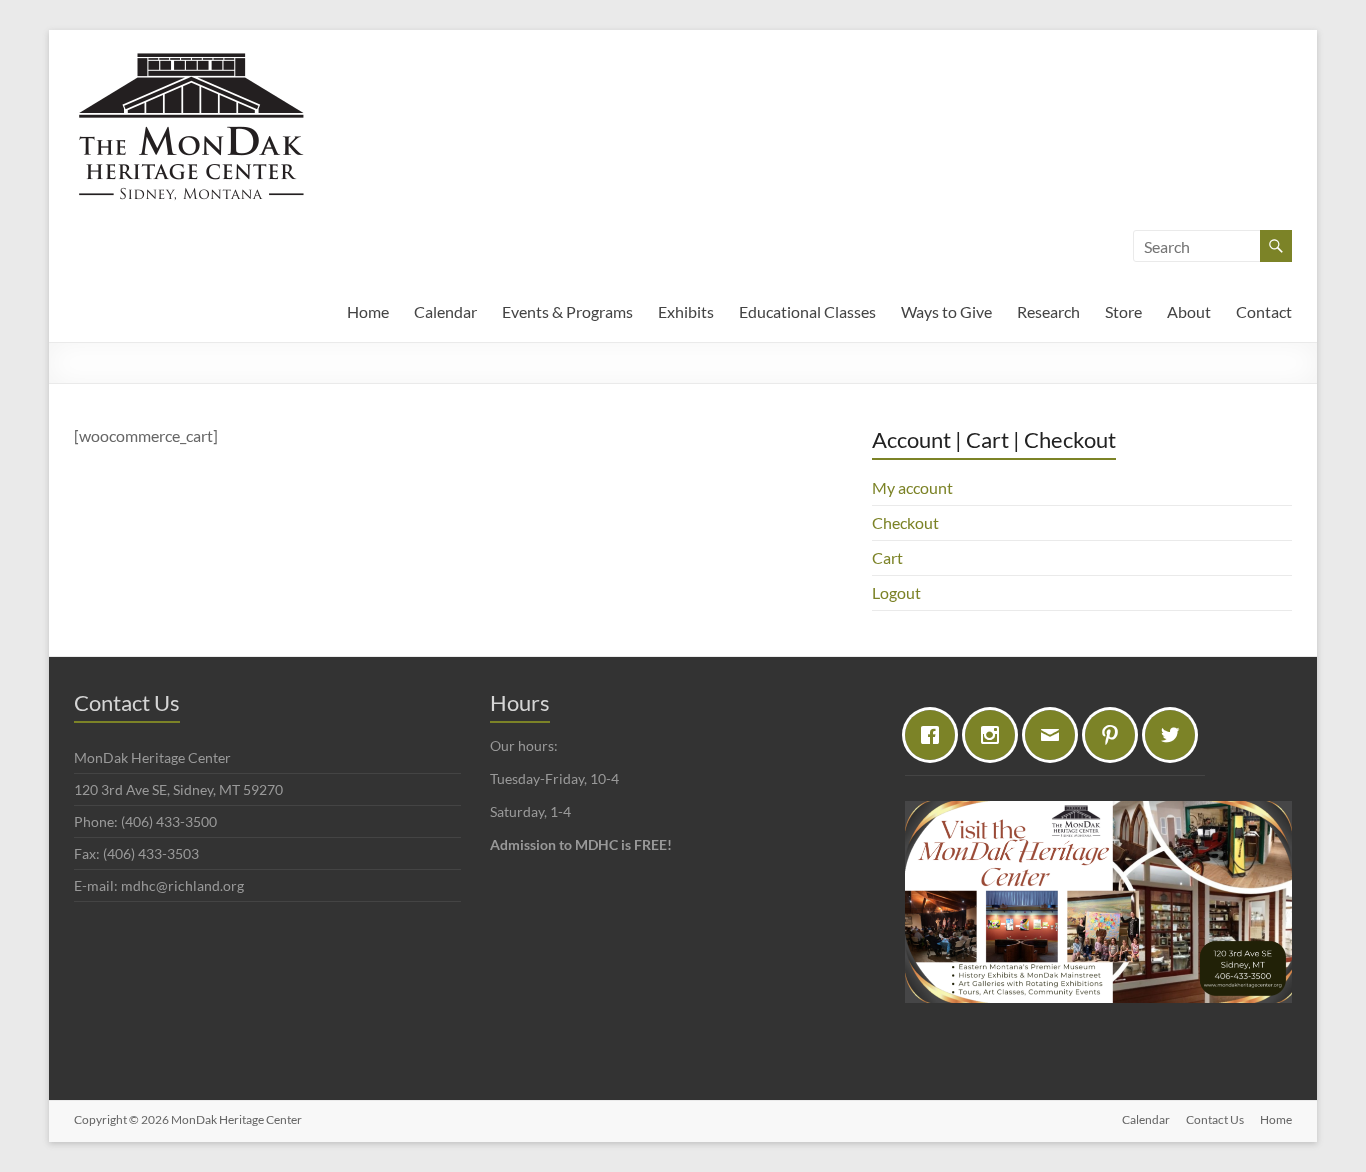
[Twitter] (1175, 735)
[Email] (1055, 735)
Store (1123, 311)
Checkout (905, 522)
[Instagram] (995, 735)
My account (912, 487)
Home (368, 311)
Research (1048, 311)
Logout (896, 592)
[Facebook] (935, 735)
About (1189, 311)
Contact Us (1215, 1119)
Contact (1264, 311)
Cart (887, 557)
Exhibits (686, 311)
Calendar (445, 311)
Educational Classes (807, 311)
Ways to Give (946, 311)
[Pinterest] (1115, 735)
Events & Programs (567, 311)
